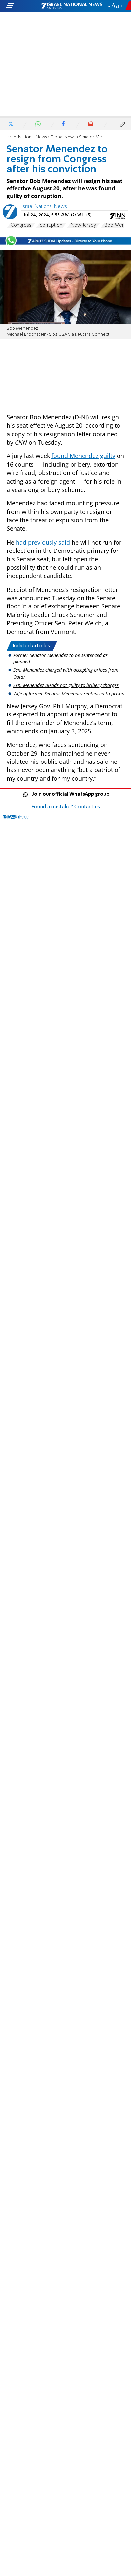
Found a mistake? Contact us (66, 807)
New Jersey (83, 225)
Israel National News (27, 137)
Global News (63, 137)
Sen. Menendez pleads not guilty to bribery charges (66, 685)
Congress (21, 225)
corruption (51, 225)
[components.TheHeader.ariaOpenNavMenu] (23, 6)
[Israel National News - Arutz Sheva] (72, 6)
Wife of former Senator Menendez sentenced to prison (69, 693)
